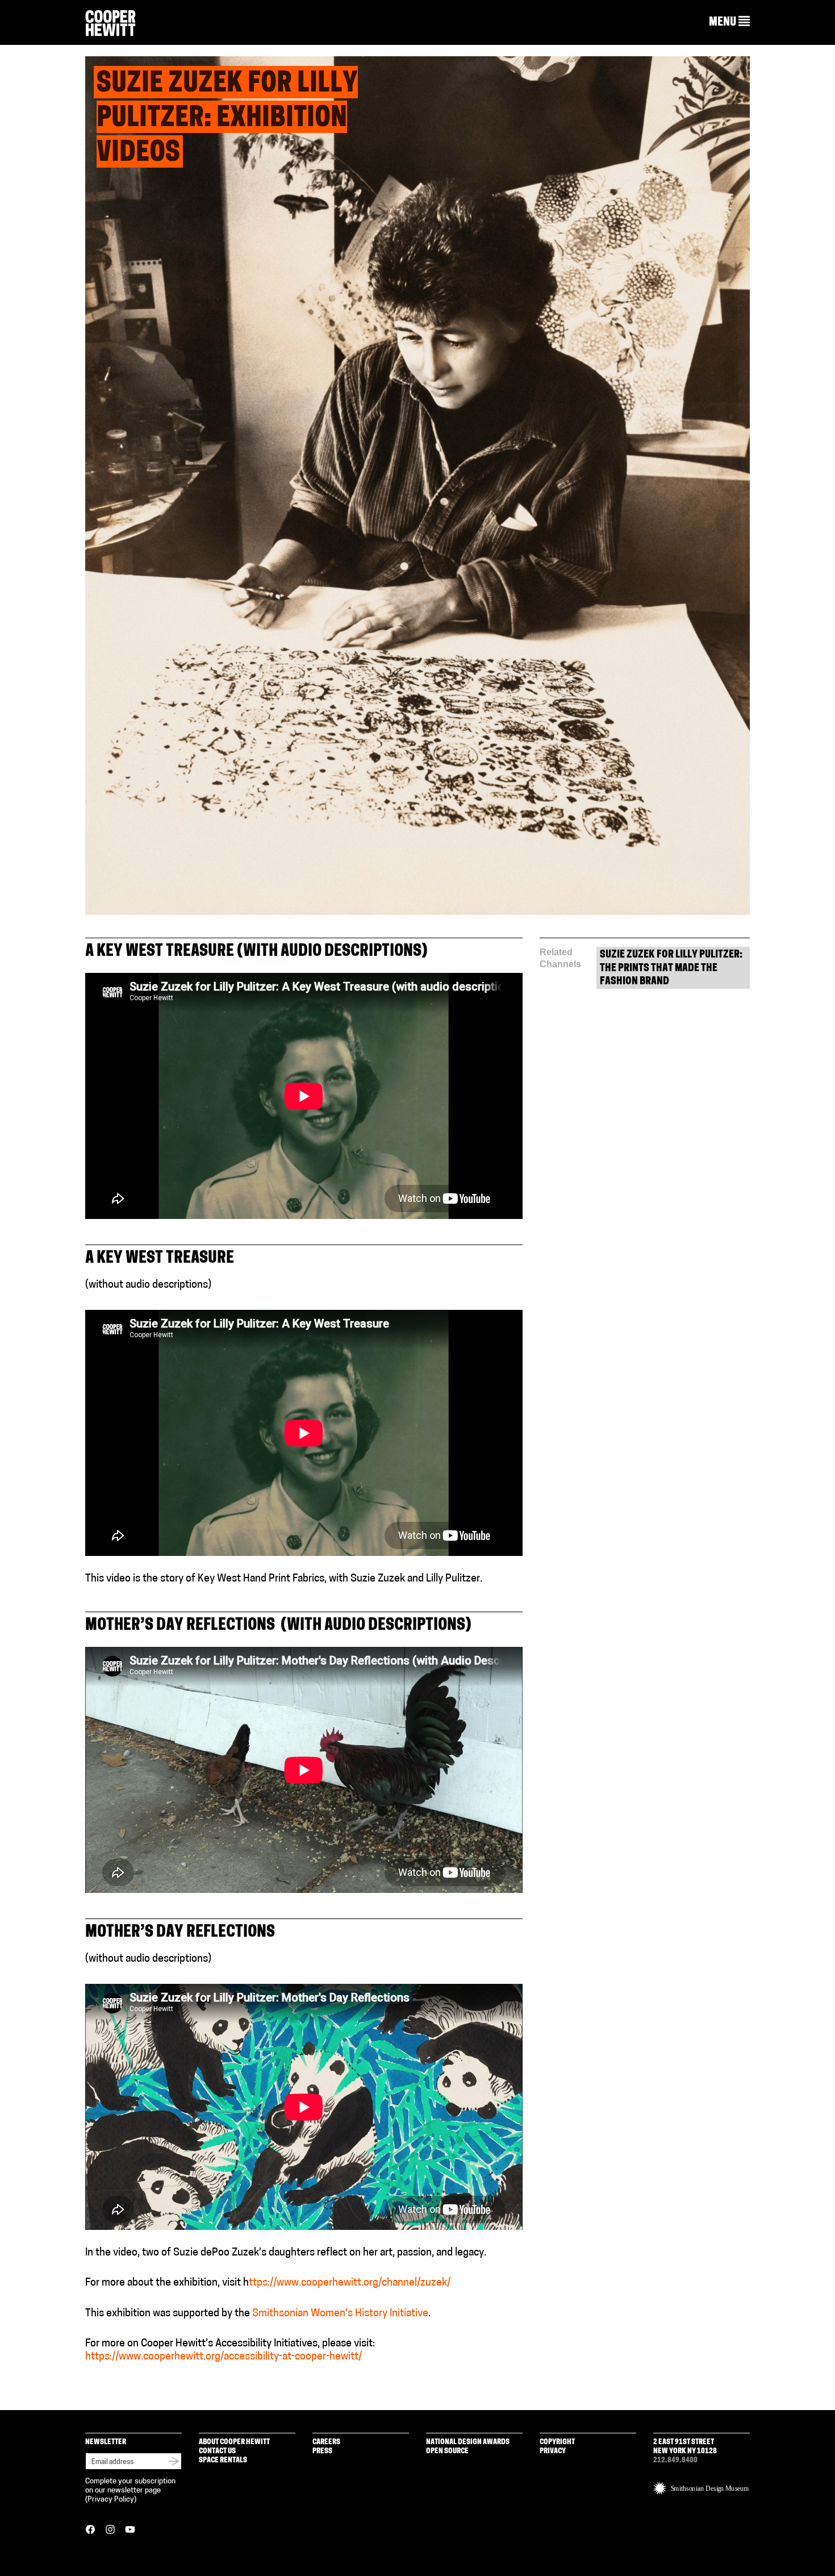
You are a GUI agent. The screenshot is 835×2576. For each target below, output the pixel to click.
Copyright (557, 2442)
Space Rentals (223, 2460)
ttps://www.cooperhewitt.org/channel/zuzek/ (351, 2283)
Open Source (447, 2451)
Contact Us (217, 2451)
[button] (729, 22)
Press (322, 2451)
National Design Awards (468, 2442)
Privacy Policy (111, 2500)
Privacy (553, 2451)
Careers (326, 2442)
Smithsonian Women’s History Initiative (340, 2314)
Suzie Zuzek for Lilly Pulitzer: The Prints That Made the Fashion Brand (671, 969)
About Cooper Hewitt (234, 2442)
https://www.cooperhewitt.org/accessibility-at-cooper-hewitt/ (224, 2357)
